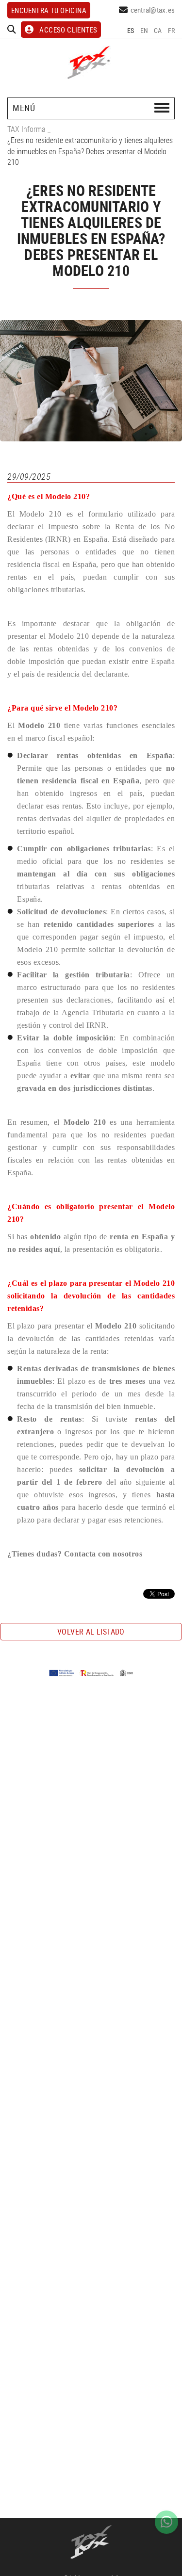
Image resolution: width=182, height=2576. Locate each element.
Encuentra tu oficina (49, 10)
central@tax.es (153, 10)
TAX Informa (26, 129)
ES (131, 30)
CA (158, 30)
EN (144, 30)
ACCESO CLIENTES (68, 30)
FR (172, 30)
